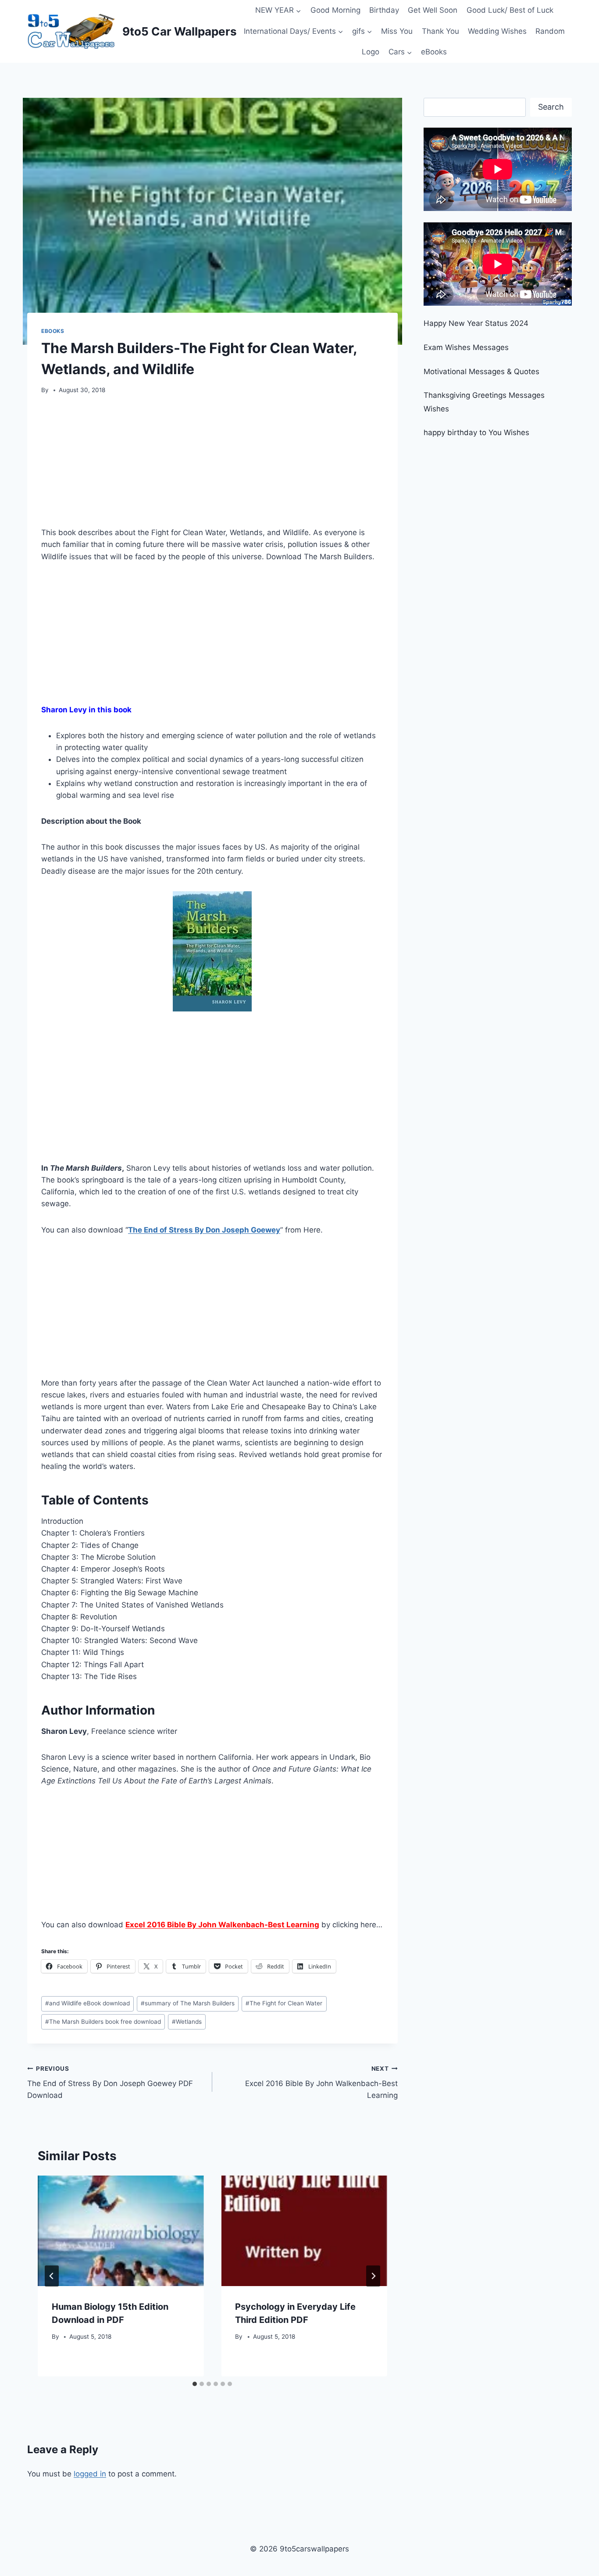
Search (551, 107)
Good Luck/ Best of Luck (510, 10)
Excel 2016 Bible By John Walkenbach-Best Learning (321, 2083)
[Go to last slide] (52, 2276)
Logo (371, 52)
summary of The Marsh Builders (188, 2003)
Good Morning (335, 10)
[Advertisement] (212, 464)
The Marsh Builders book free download (103, 2022)
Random (550, 31)
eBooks (434, 52)
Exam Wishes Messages (466, 347)
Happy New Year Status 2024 (476, 323)
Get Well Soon (433, 10)
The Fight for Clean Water (284, 2003)
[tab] (195, 2384)
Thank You (440, 31)
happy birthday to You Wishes (476, 432)
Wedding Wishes (497, 31)
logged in (90, 2474)
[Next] (373, 2276)
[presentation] (121, 2231)
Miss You (397, 31)
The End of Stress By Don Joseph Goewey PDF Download (110, 2083)
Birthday (384, 10)
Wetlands (187, 2022)
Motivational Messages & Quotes (481, 372)
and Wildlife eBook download (87, 2003)
